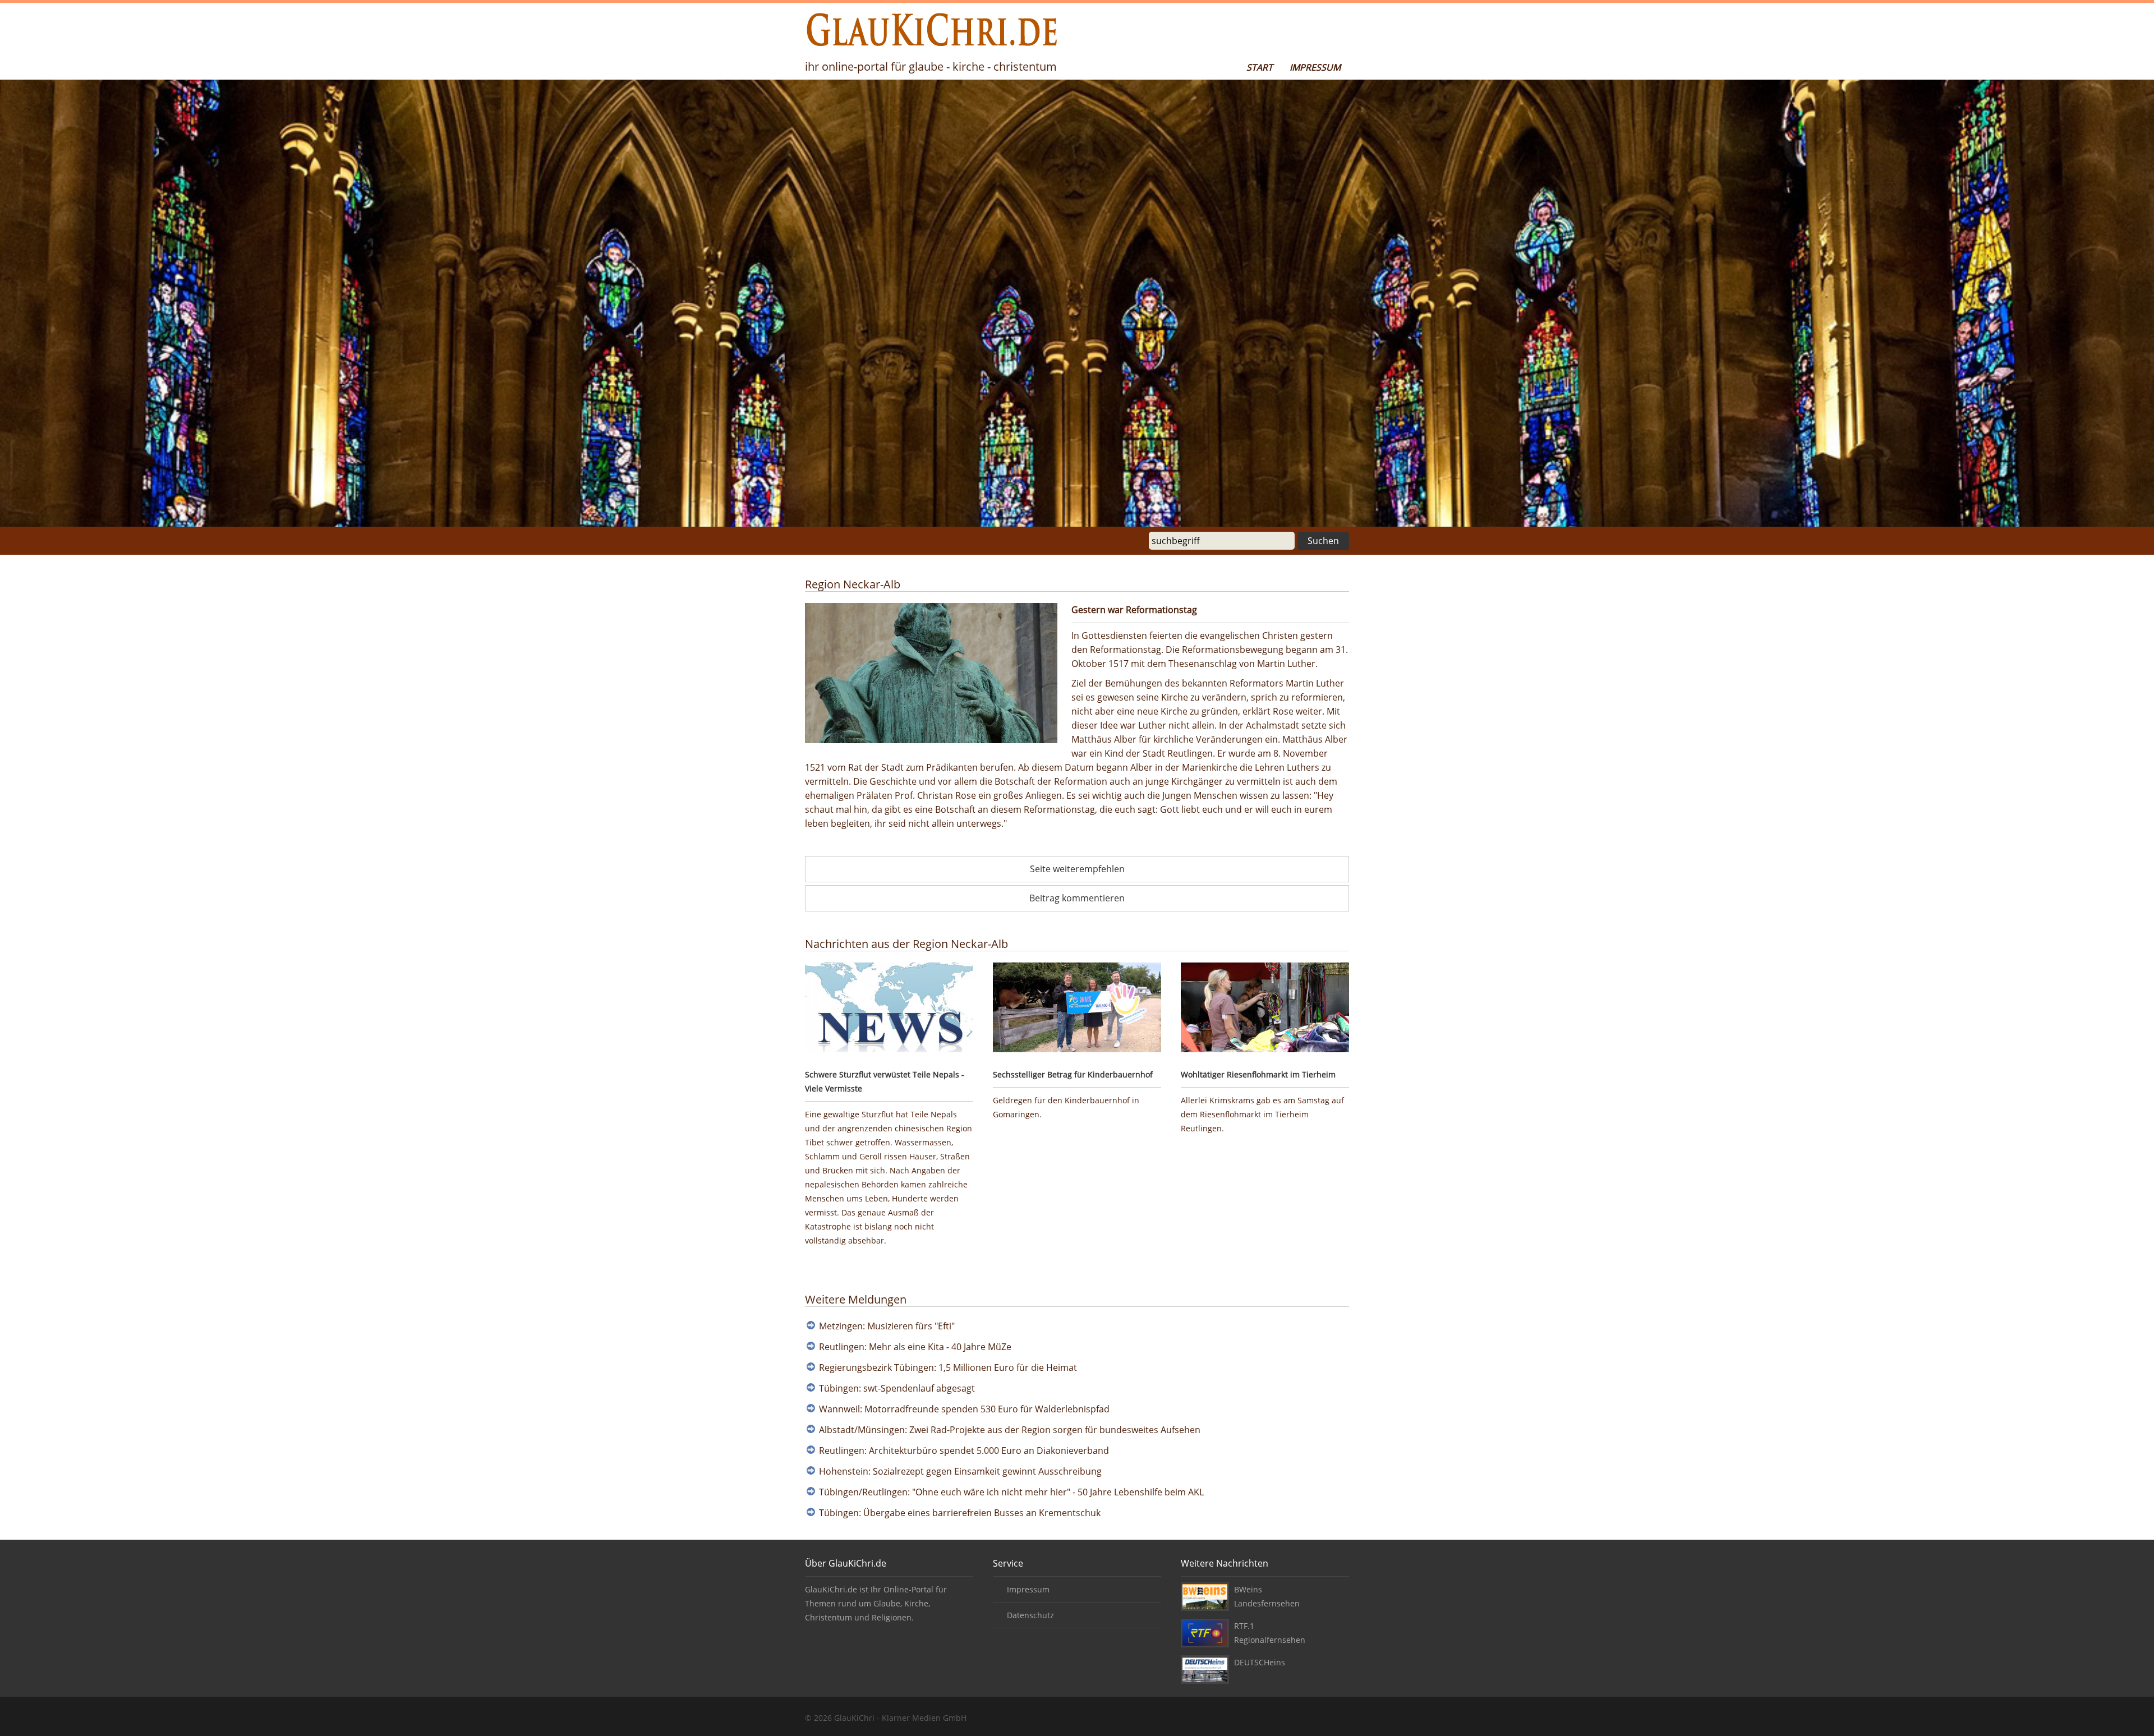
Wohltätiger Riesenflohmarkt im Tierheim (1258, 1074)
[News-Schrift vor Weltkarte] (889, 1009)
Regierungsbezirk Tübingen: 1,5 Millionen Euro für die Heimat (948, 1367)
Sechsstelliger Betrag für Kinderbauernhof (1073, 1074)
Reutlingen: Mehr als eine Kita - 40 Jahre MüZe (915, 1347)
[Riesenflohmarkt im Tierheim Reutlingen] (1265, 1009)
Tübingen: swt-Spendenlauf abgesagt (897, 1388)
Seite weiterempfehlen (1077, 869)
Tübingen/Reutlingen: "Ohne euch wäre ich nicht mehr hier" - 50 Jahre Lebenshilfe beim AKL (1011, 1492)
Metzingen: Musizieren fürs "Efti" (887, 1326)
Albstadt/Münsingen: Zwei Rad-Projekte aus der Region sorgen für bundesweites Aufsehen (1010, 1430)
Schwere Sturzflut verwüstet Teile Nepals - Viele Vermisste (885, 1081)
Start (1260, 67)
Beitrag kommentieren (1077, 898)
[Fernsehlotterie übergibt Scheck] (1077, 1009)
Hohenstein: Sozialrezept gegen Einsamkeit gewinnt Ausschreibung (960, 1471)
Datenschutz (1030, 1615)
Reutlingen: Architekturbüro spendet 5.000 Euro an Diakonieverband (964, 1450)
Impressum (1315, 67)
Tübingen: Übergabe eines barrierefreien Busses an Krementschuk (960, 1513)
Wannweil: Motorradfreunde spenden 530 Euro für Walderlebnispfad (964, 1409)
